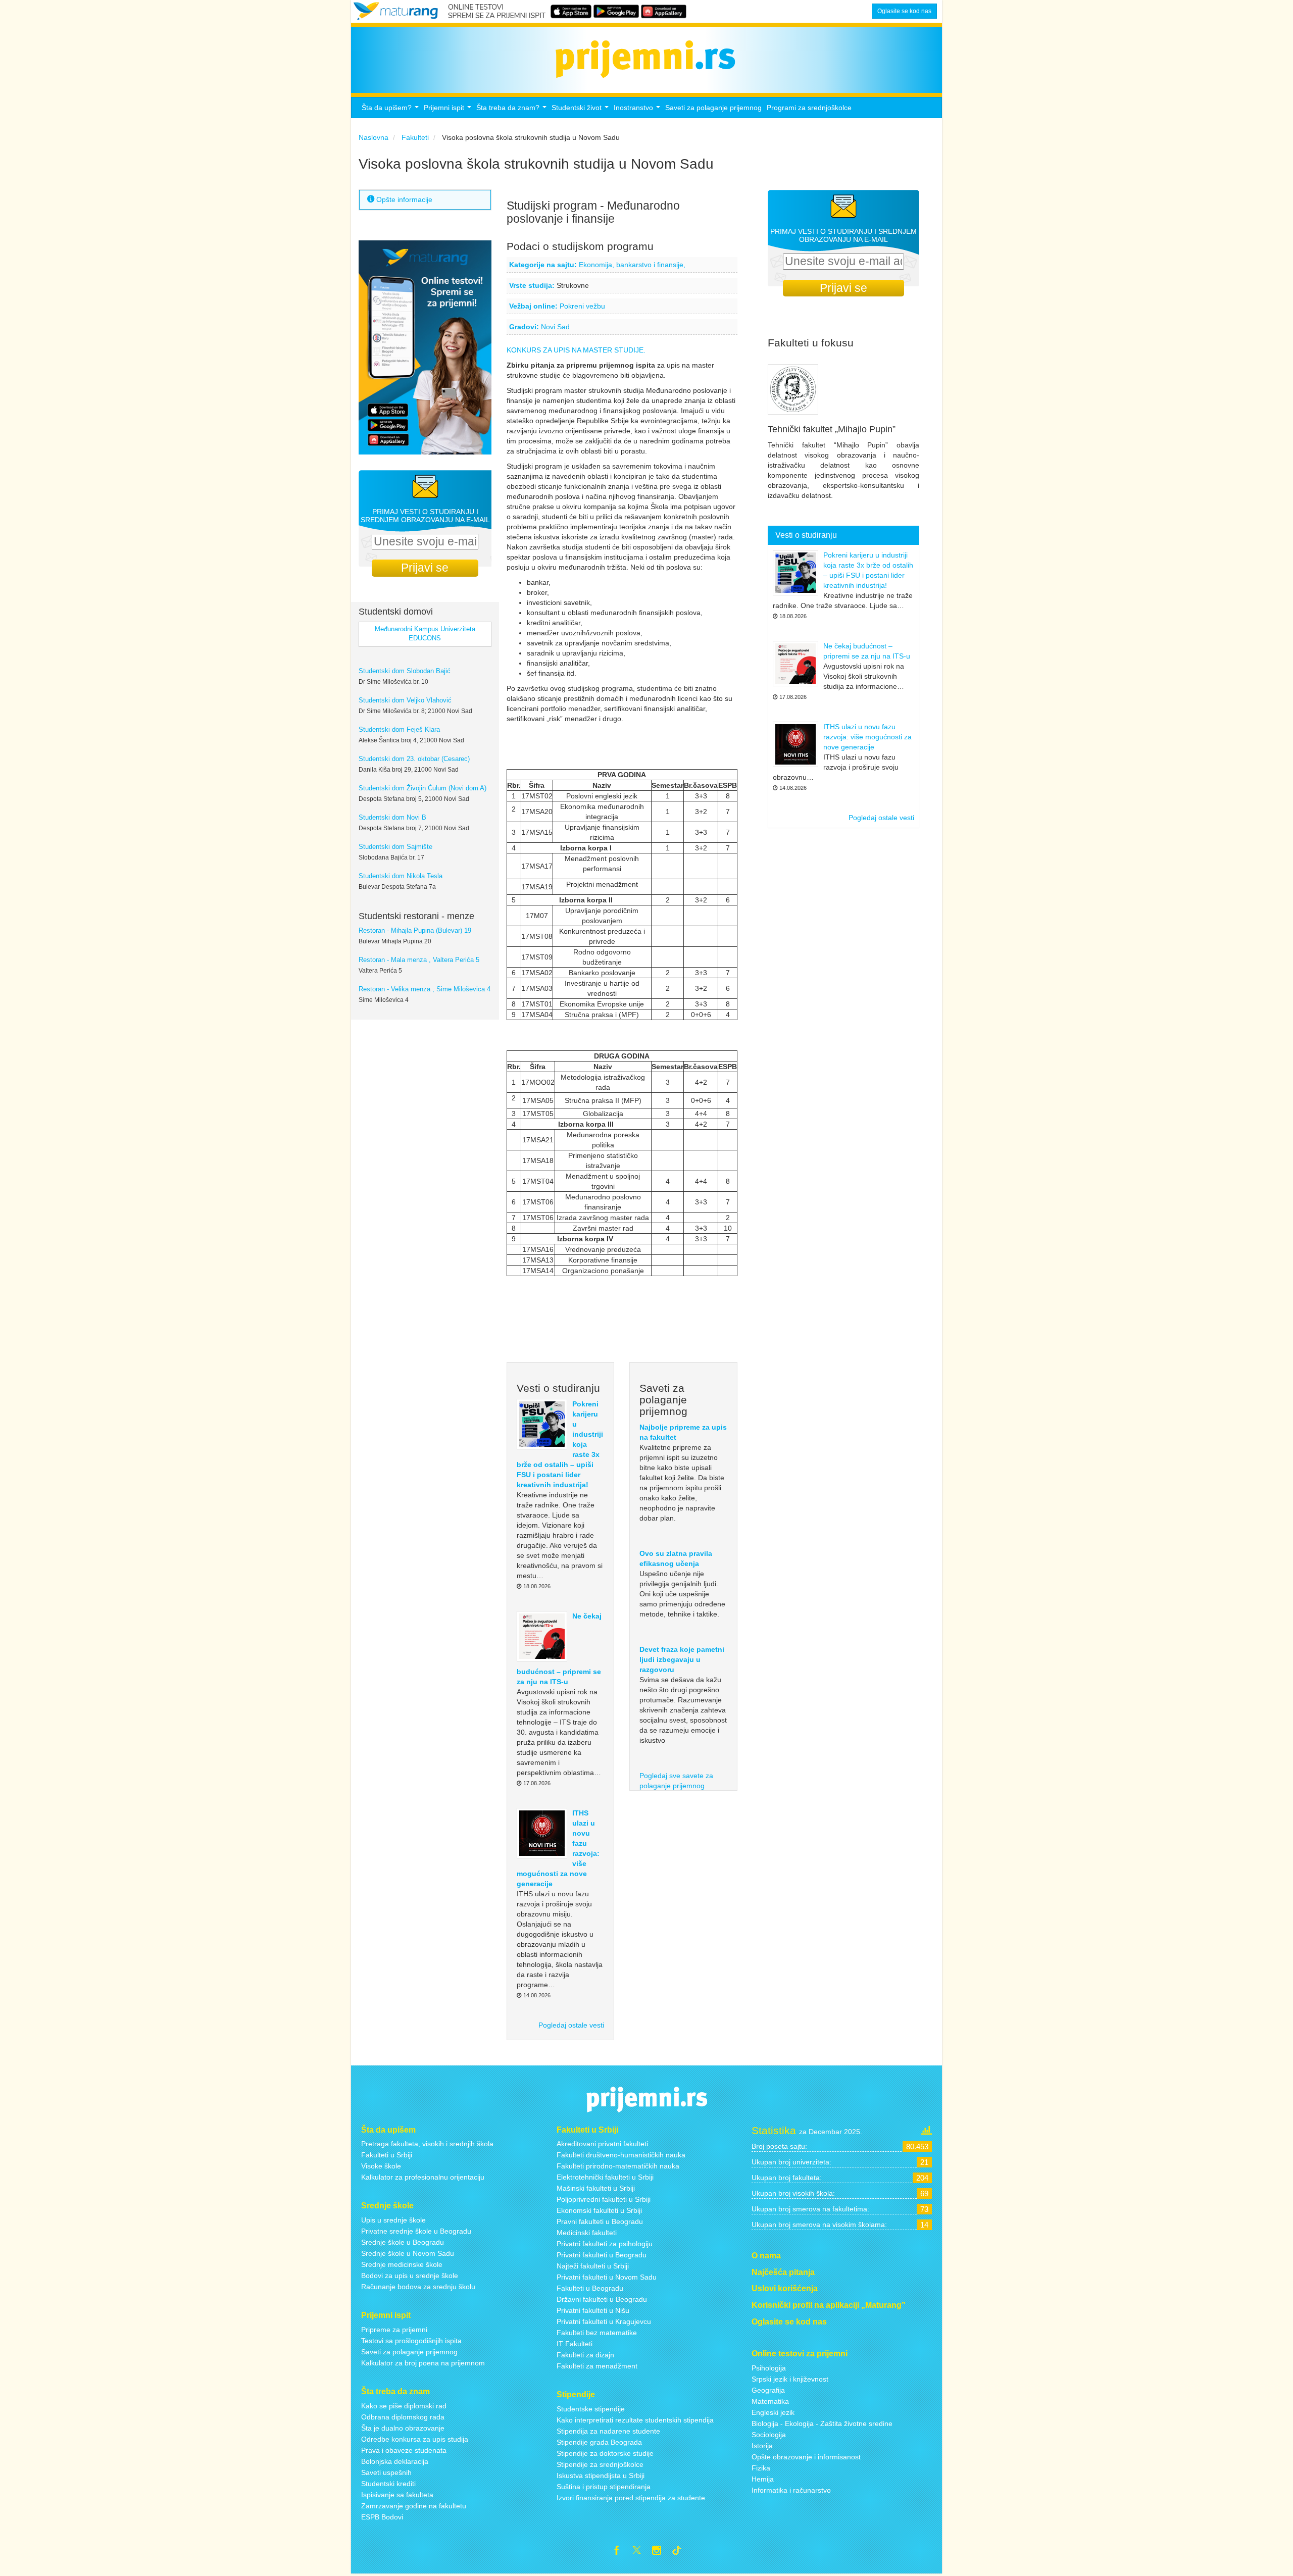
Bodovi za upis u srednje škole (410, 2276)
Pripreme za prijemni (394, 2330)
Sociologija (769, 2435)
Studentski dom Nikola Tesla (401, 876)
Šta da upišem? (391, 110)
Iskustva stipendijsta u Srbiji (601, 2476)
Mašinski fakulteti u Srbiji (596, 2188)
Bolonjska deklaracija (395, 2461)
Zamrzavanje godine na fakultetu (414, 2506)
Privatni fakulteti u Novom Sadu (607, 2277)
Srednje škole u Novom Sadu (408, 2253)
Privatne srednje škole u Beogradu (416, 2231)
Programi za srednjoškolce (809, 108)
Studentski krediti (388, 2484)
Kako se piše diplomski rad (404, 2406)
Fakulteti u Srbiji (387, 2155)
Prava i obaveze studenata (404, 2450)
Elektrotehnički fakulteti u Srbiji (605, 2177)
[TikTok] (681, 2552)
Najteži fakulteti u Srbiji (593, 2266)
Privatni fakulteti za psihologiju (605, 2244)
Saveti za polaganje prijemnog (713, 108)
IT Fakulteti (575, 2344)
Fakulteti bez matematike (597, 2333)
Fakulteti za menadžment (597, 2366)
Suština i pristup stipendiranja (604, 2487)
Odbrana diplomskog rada (403, 2417)
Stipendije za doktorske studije (605, 2453)
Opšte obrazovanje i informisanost (806, 2457)
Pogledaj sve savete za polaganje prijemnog (676, 1781)
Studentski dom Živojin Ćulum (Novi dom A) (422, 788)
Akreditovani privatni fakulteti (602, 2144)
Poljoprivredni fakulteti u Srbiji (604, 2199)
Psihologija (769, 2368)
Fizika (761, 2468)
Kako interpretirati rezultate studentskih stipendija (635, 2420)
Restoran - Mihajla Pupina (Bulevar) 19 (415, 931)
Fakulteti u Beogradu (590, 2288)
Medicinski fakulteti (587, 2233)
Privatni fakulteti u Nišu (593, 2310)
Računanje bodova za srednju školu (418, 2287)
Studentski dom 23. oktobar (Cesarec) (414, 759)
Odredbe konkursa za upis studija (415, 2439)
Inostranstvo (638, 110)
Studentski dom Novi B (392, 818)
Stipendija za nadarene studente (608, 2431)
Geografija (768, 2390)
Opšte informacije (403, 199)
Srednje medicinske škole (402, 2264)
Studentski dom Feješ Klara (399, 730)
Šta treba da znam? (513, 110)
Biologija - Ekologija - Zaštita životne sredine (822, 2423)
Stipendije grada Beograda (599, 2442)
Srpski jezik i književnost (790, 2379)
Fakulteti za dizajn (585, 2355)
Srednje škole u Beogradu (403, 2242)
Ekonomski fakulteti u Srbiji (599, 2210)
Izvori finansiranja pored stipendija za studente (631, 2498)
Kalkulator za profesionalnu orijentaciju (423, 2177)
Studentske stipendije (591, 2409)
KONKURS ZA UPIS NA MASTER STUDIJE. (576, 350)
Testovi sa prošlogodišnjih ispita (411, 2341)
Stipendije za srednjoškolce (600, 2464)
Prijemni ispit (449, 110)
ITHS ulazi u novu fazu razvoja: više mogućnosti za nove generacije (867, 737)
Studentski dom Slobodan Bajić (405, 671)
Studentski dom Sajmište (395, 847)
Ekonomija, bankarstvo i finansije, (632, 265)
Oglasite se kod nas (904, 11)
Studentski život (581, 110)
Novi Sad (555, 327)
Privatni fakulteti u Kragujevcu (604, 2321)
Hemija (763, 2479)
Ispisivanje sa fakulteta (397, 2495)
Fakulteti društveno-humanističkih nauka (621, 2155)
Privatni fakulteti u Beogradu (602, 2255)
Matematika (770, 2401)
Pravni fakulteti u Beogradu (600, 2221)
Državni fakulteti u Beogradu (602, 2299)
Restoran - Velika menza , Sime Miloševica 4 (425, 989)
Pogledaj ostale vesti (571, 2025)
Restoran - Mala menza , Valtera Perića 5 (419, 960)
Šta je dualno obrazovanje (403, 2428)
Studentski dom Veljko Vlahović (405, 700)
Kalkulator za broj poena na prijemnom (423, 2363)
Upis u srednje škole (393, 2220)
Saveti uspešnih (386, 2472)
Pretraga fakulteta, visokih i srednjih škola (427, 2144)
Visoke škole (381, 2166)
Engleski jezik (773, 2412)
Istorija (762, 2446)
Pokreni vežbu (582, 306)
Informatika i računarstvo (791, 2490)
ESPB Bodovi (382, 2517)
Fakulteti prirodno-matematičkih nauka (618, 2166)
